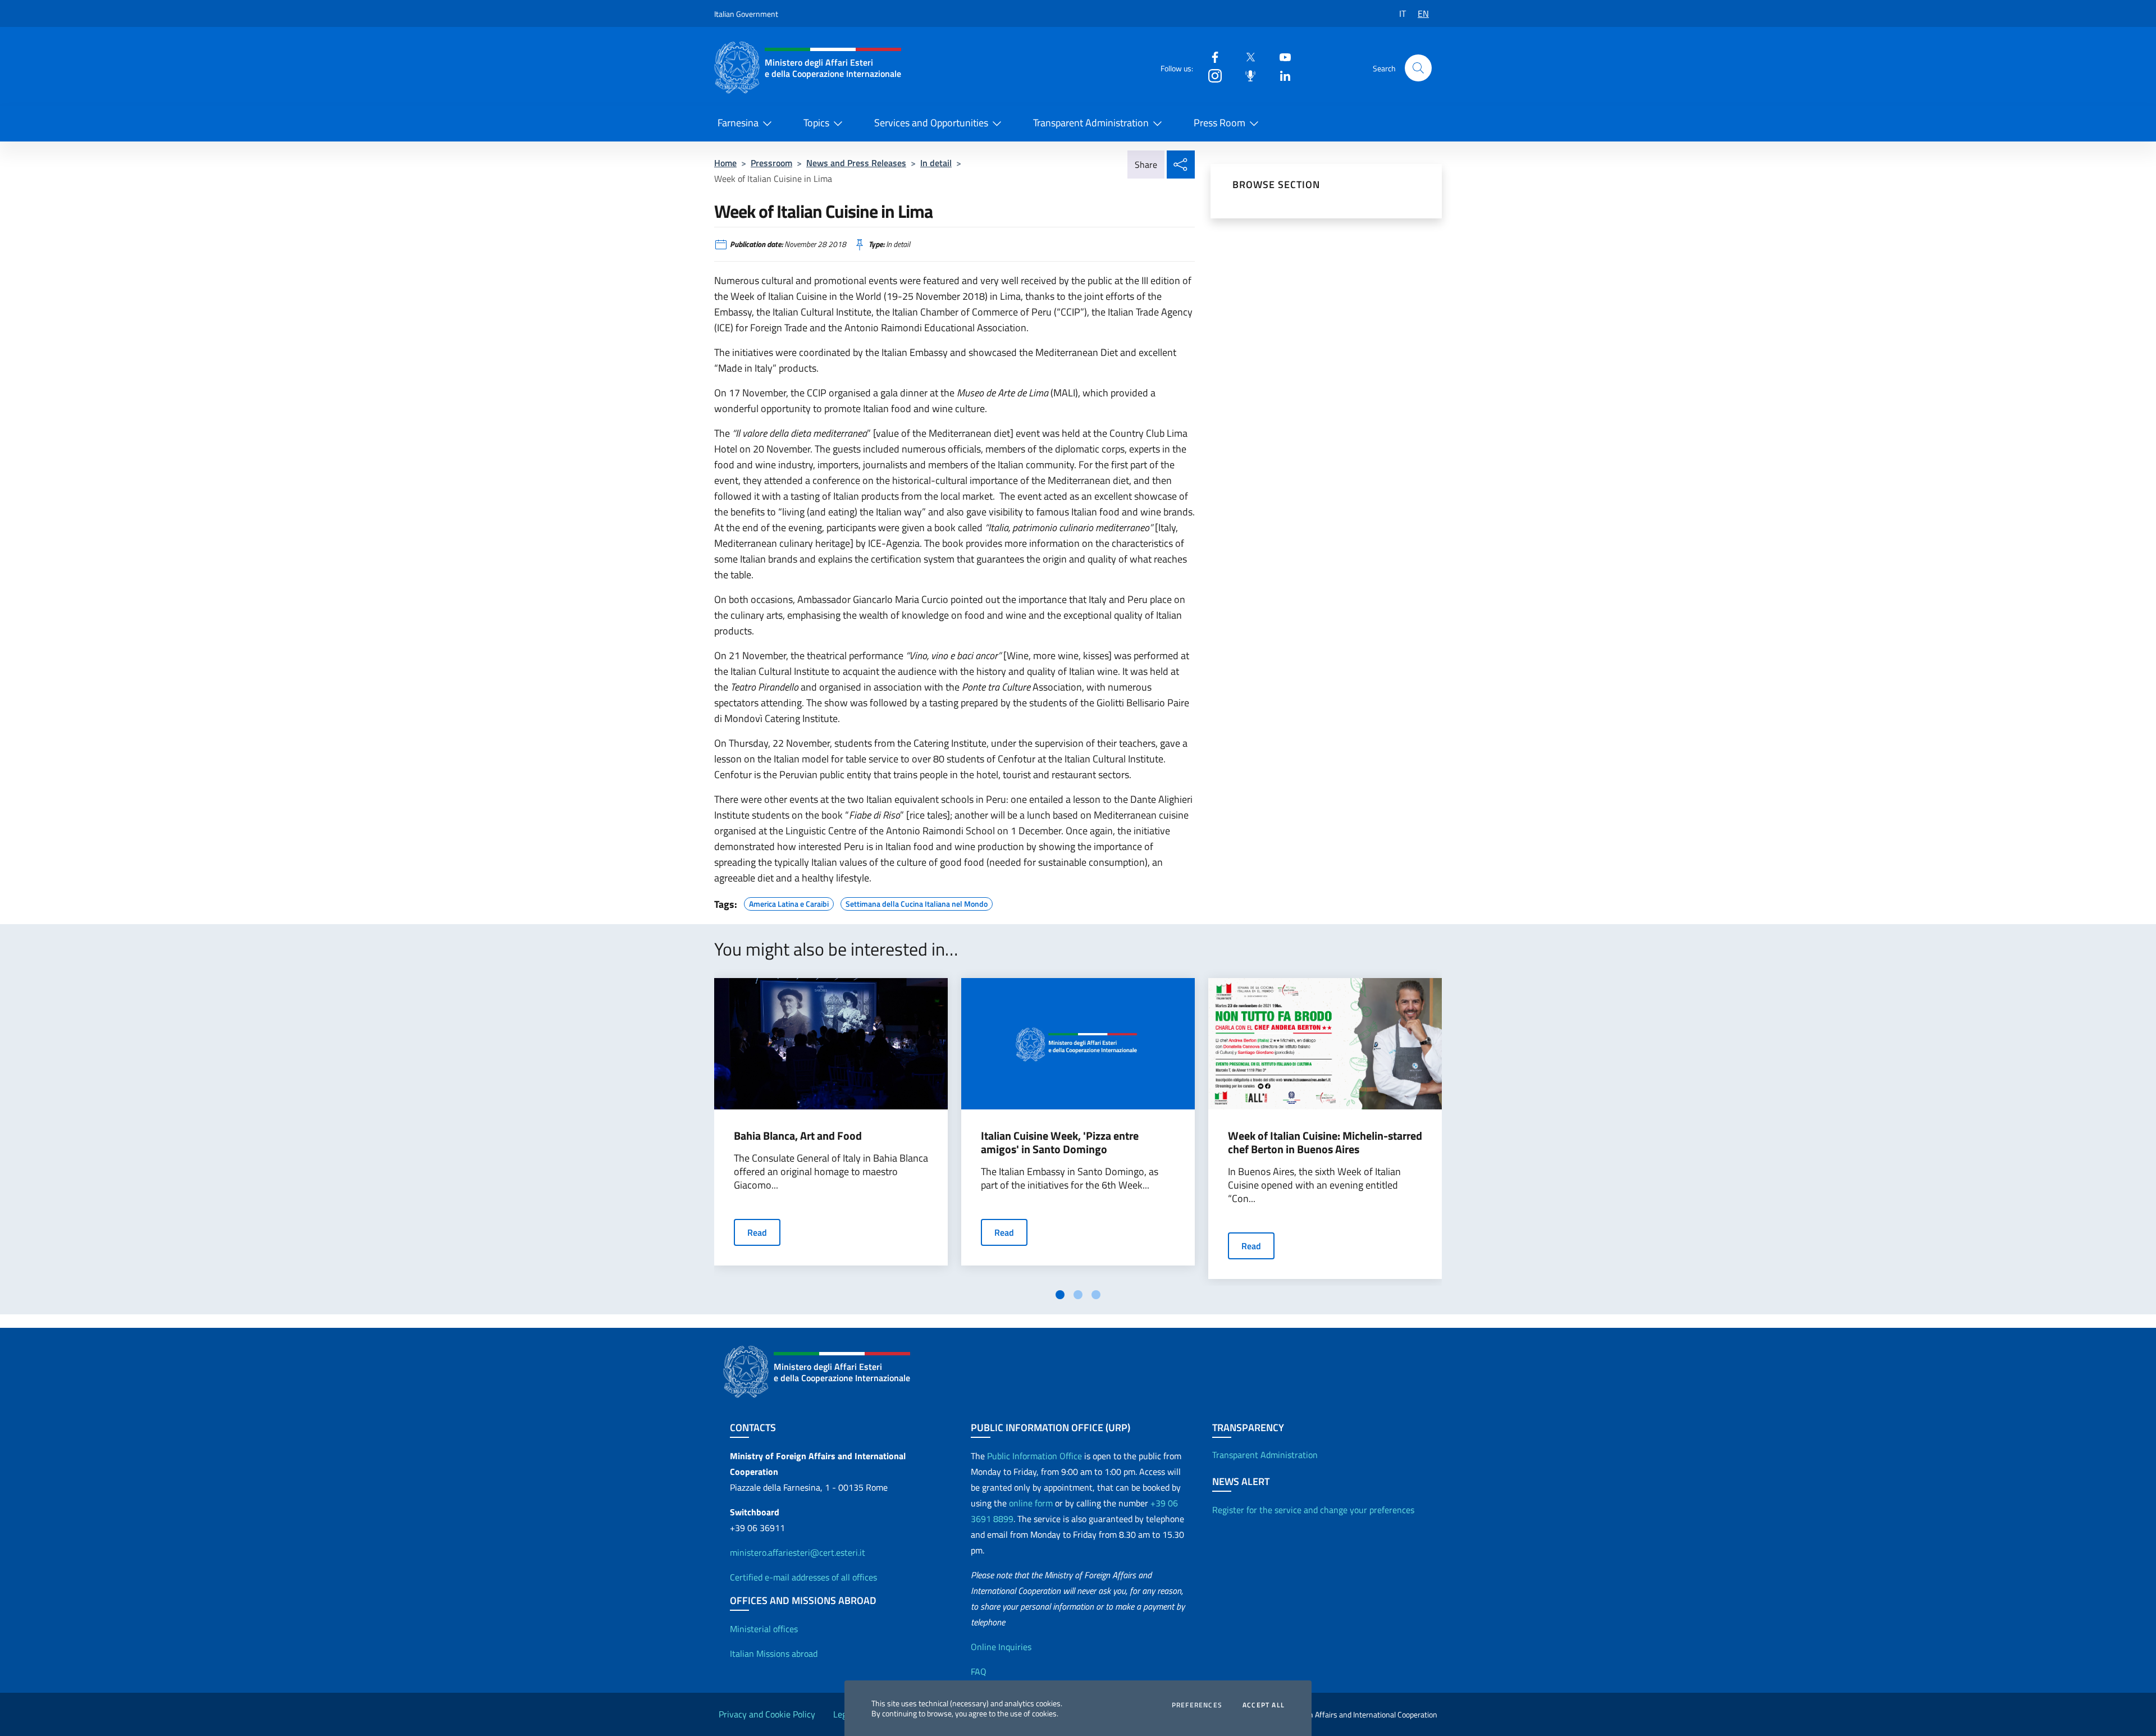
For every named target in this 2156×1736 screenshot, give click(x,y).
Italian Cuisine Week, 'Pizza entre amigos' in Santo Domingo (1060, 1143)
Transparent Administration (1091, 123)
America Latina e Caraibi (789, 902)
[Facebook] (1211, 56)
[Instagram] (1211, 75)
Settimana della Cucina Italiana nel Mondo (917, 902)
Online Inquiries (1001, 1647)
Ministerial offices (764, 1629)
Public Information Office (1034, 1456)
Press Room (1219, 123)
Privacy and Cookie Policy (767, 1714)
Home (725, 163)
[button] (1418, 68)
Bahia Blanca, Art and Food (798, 1136)
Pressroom (771, 163)
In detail (936, 163)
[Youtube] (1281, 56)
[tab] (1060, 1295)
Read (757, 1232)
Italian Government (746, 14)
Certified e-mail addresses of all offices (803, 1577)
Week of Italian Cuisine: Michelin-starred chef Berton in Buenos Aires (1325, 1143)
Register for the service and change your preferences (1313, 1510)
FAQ (979, 1671)
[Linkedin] (1281, 75)
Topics (816, 123)
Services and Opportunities (931, 123)
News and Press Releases (856, 163)
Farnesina (738, 123)
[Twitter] (1246, 56)
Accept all (1264, 1705)
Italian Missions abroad (774, 1653)
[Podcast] (1246, 75)
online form (1031, 1503)
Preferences (1197, 1705)
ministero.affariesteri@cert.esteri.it (798, 1552)
